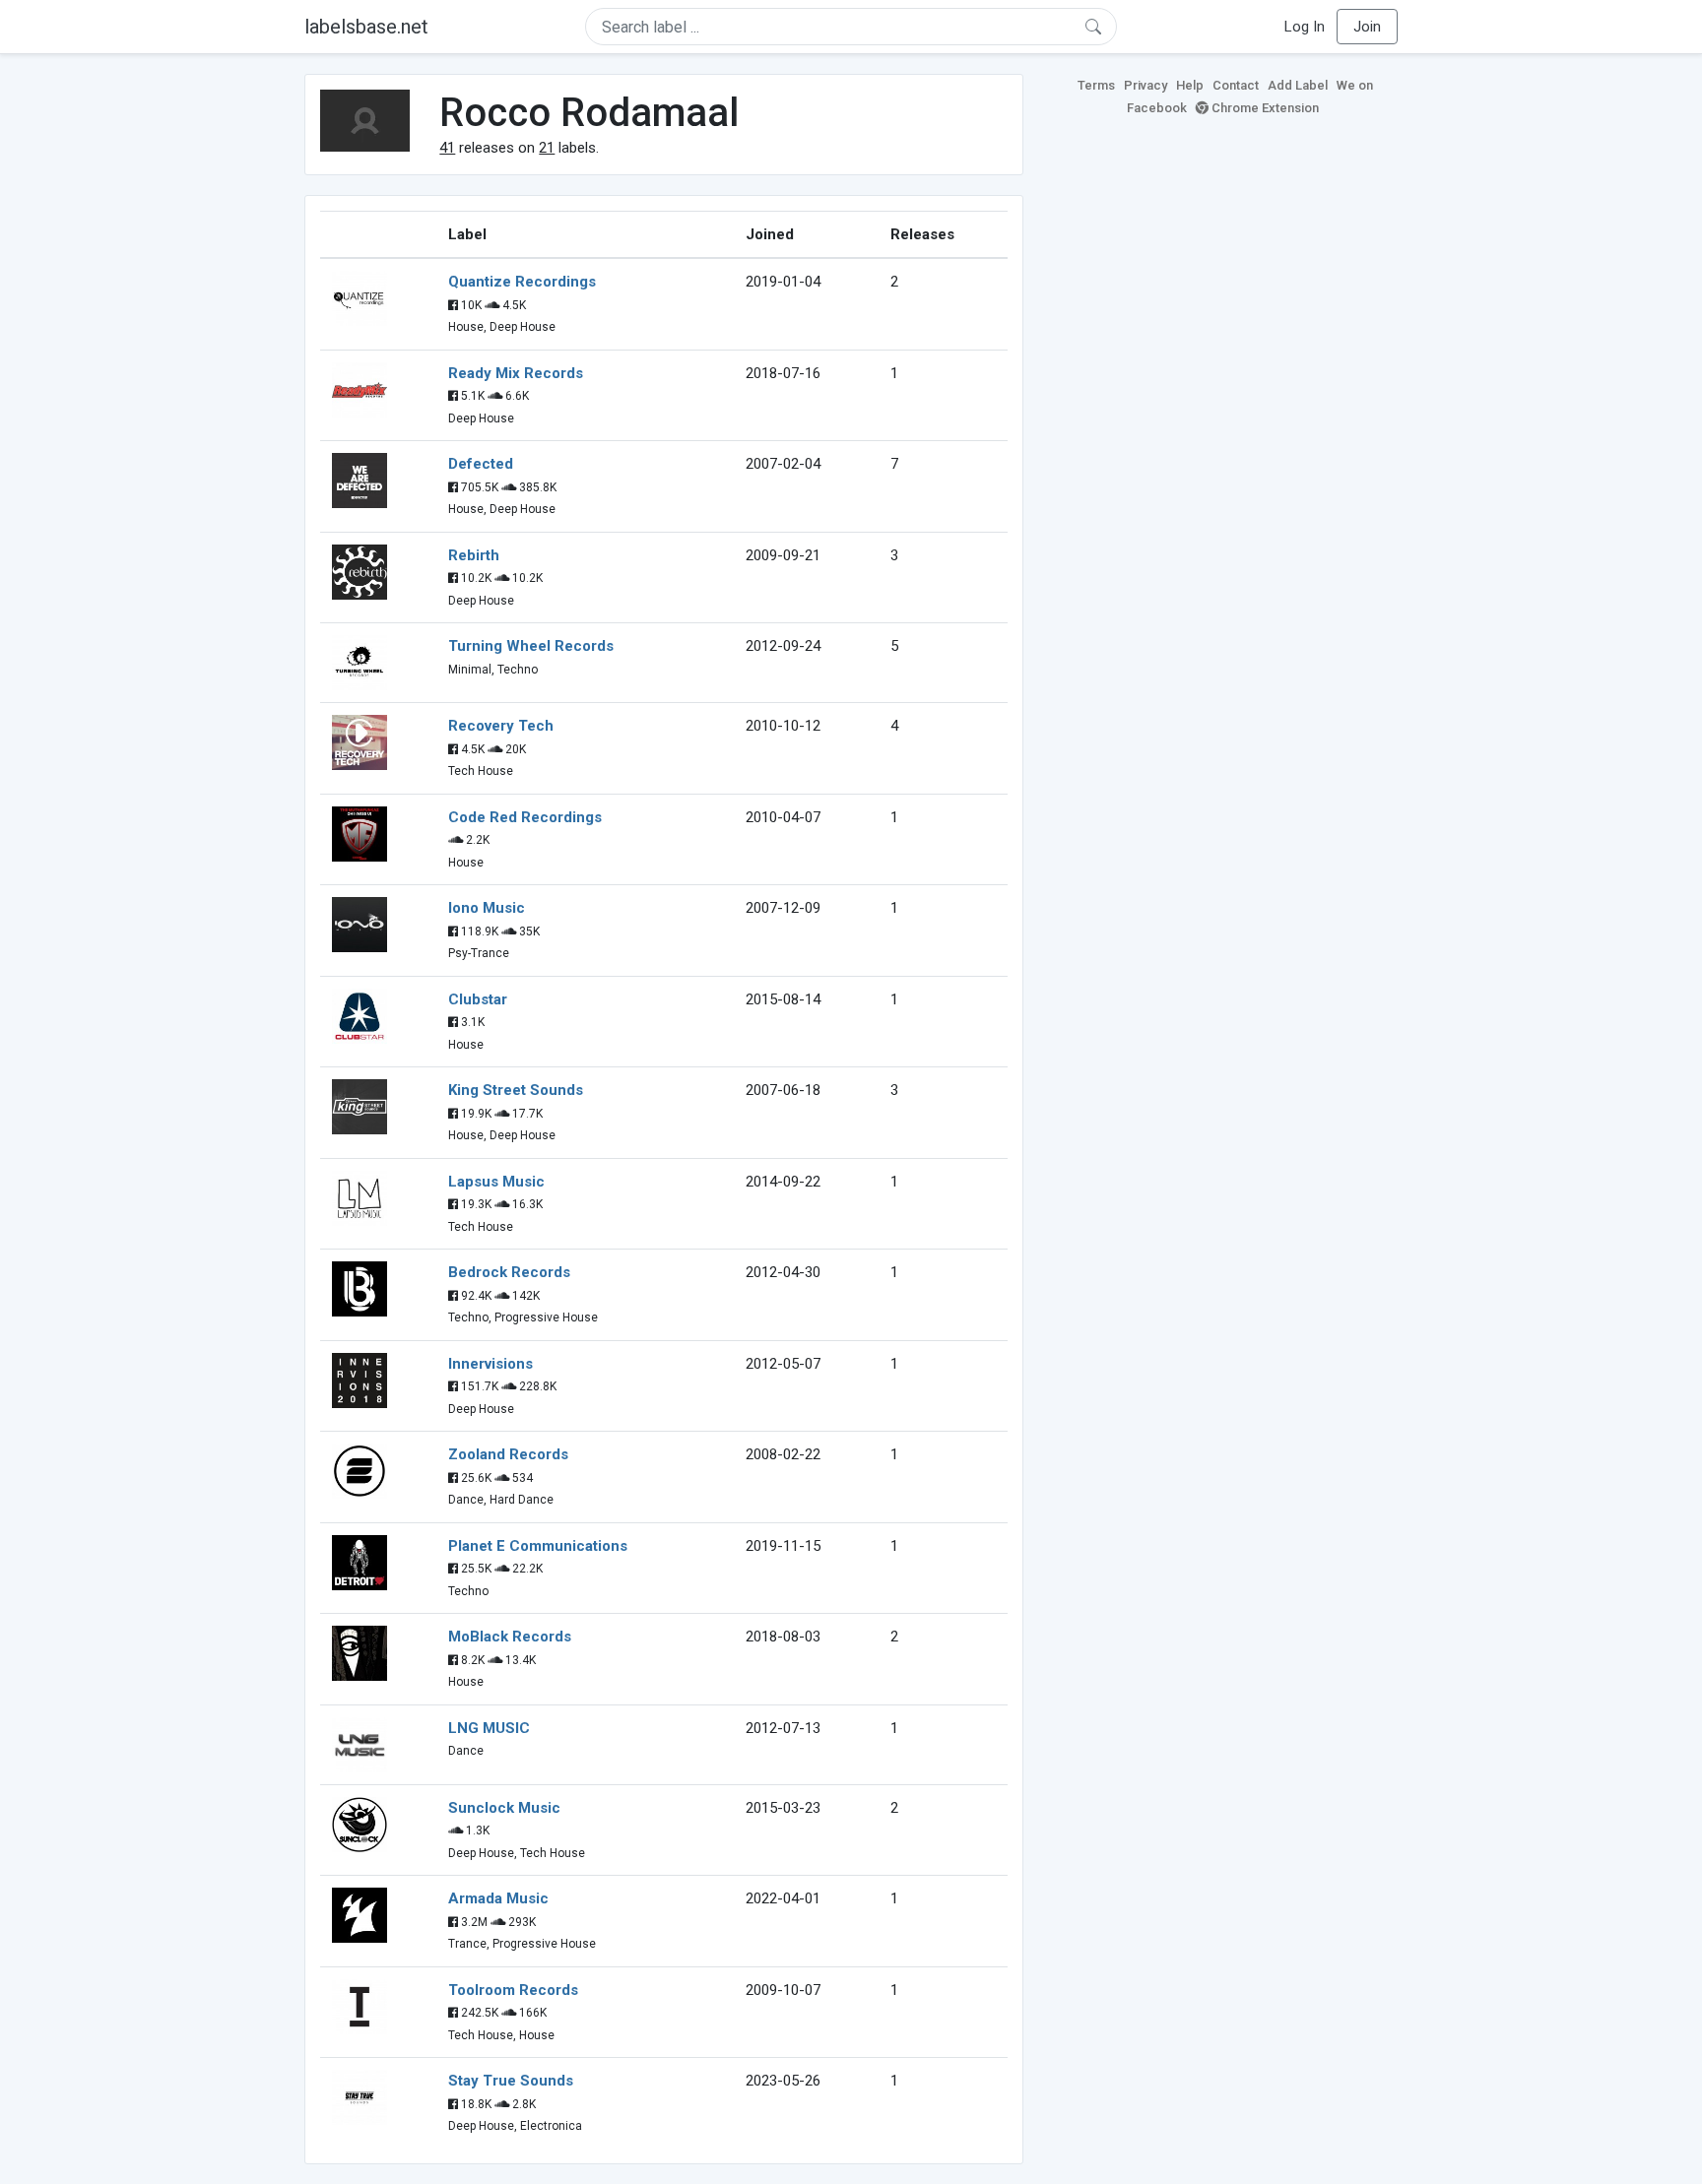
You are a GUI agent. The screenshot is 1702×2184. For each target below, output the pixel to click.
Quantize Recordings (522, 282)
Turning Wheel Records (531, 646)
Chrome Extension (1264, 108)
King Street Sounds (516, 1090)
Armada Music (498, 1898)
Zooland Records (508, 1454)
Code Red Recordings (525, 817)
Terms (1096, 85)
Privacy (1146, 85)
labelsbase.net (366, 27)
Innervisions (491, 1364)
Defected (481, 464)
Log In (1305, 27)
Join (1367, 27)
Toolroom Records (513, 1990)
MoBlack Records (510, 1637)
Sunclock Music (504, 1808)
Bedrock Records (509, 1272)
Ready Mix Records (516, 373)
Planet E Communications (538, 1546)
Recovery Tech (501, 726)
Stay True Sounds (511, 2081)
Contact (1236, 85)
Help (1190, 85)
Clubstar (478, 999)
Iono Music (487, 908)
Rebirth (474, 555)
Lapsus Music (496, 1182)
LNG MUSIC (489, 1728)
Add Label (1298, 85)
